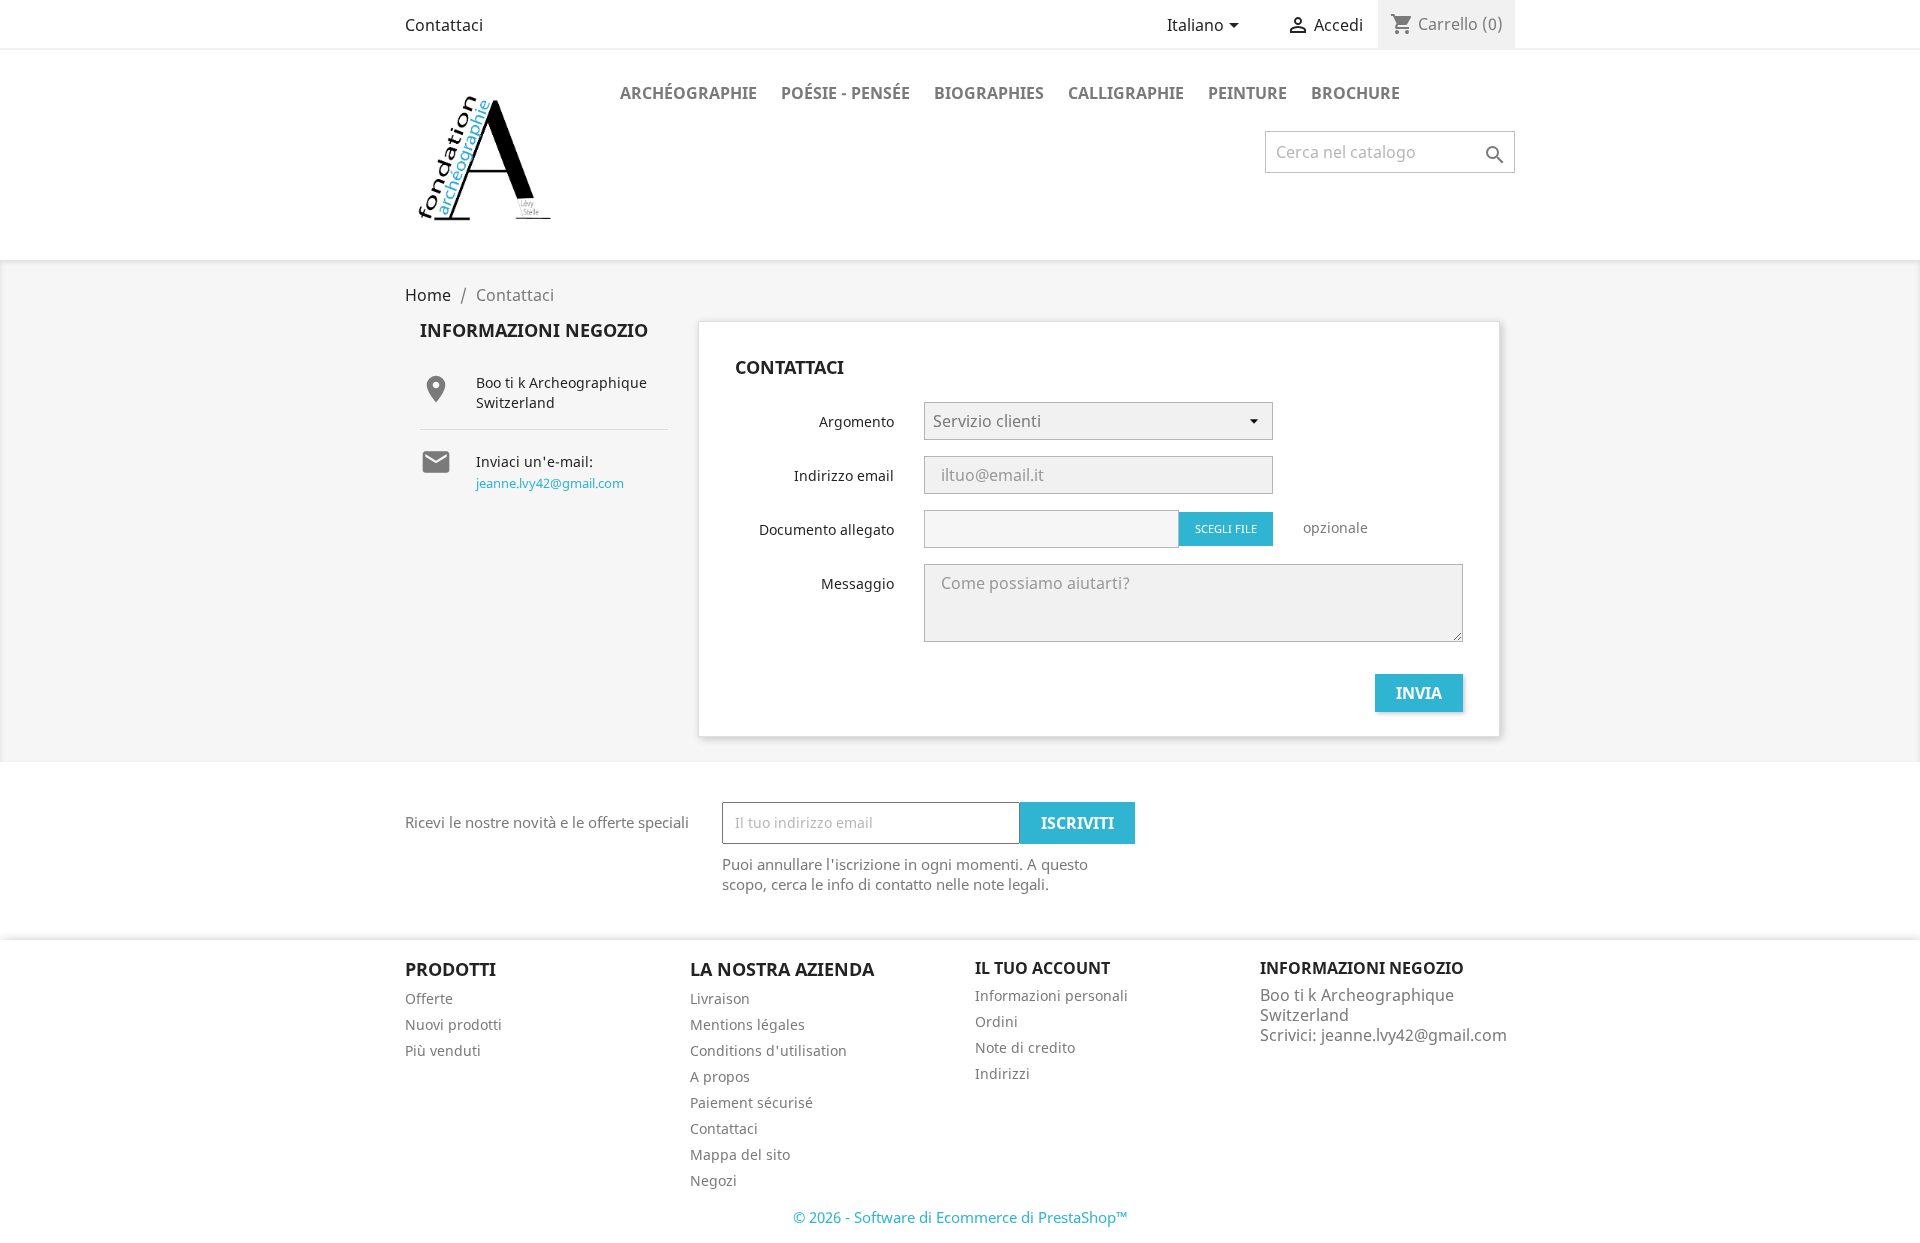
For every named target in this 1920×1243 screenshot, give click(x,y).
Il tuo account (1042, 968)
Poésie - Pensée (845, 93)
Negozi (713, 1180)
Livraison (720, 998)
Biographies (989, 93)
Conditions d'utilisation (768, 1050)
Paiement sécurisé (751, 1102)
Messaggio (857, 583)
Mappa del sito (740, 1154)
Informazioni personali (1051, 995)
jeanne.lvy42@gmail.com (550, 483)
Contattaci (444, 25)
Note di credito (1025, 1047)
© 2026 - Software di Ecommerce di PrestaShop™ (960, 1217)
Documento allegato (826, 529)
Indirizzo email (844, 475)
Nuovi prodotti (453, 1024)
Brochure (1355, 93)
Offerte (429, 998)
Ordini (996, 1021)
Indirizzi (1002, 1073)
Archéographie (688, 93)
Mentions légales (747, 1024)
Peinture (1247, 93)
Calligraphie (1126, 93)
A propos (720, 1076)
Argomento (856, 421)
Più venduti (443, 1050)
